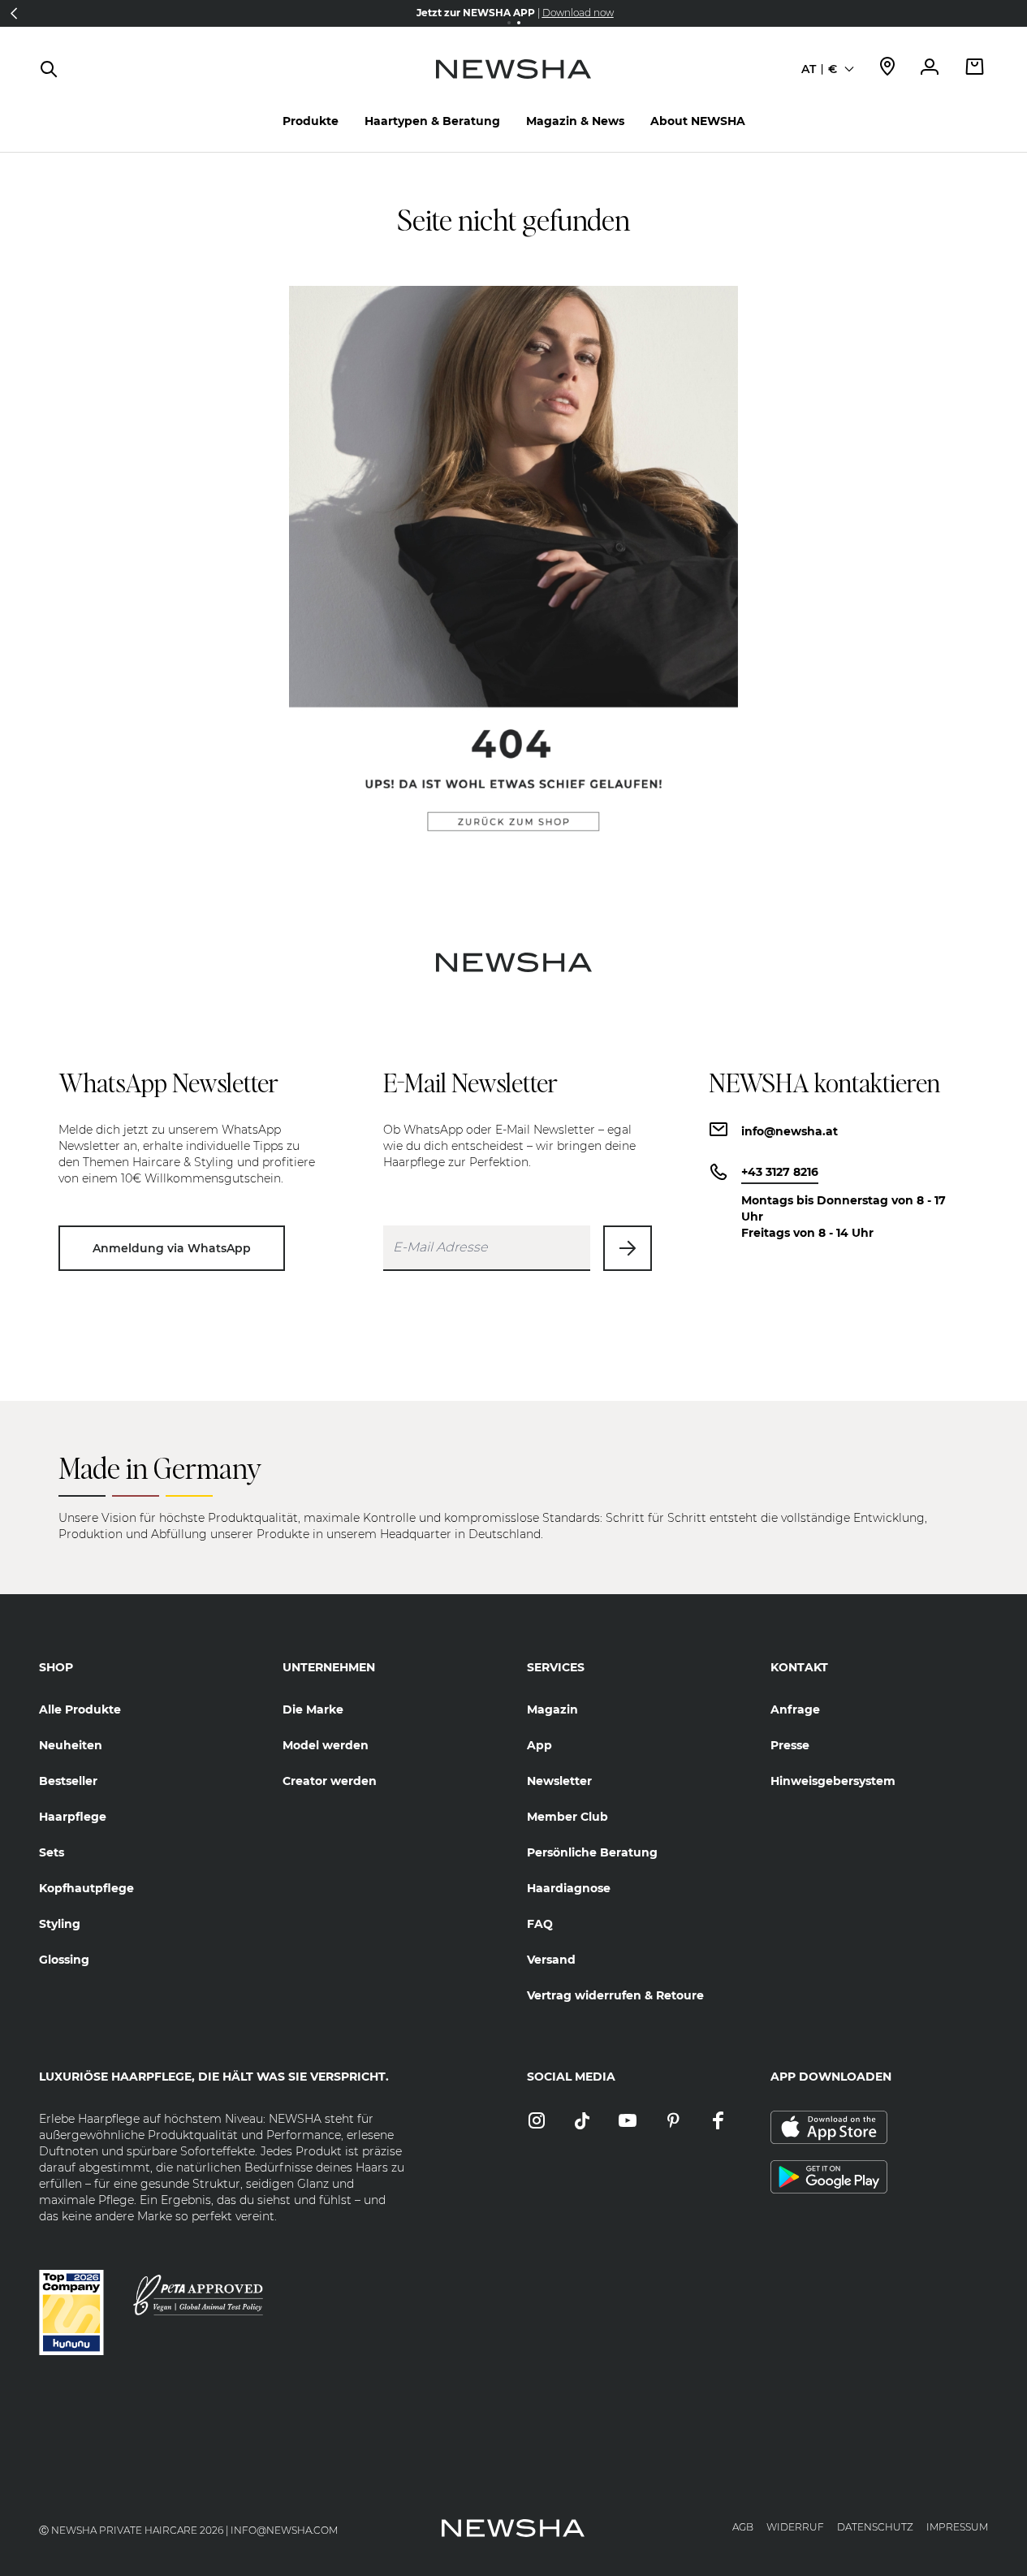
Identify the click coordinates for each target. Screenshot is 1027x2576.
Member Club (567, 1817)
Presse (790, 1745)
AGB (743, 2527)
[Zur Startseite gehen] (513, 85)
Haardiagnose (569, 1888)
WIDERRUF (795, 2527)
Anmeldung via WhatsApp (172, 1248)
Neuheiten (71, 1745)
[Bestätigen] (628, 1248)
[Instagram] (537, 2122)
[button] (14, 13)
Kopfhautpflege (86, 1888)
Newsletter (559, 1781)
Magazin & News (575, 121)
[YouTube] (628, 2122)
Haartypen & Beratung (432, 121)
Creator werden (330, 1781)
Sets (52, 1852)
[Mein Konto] (930, 69)
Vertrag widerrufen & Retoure (615, 1995)
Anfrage (795, 1709)
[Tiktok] (582, 2122)
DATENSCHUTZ (875, 2527)
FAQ (540, 1924)
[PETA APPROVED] (198, 2295)
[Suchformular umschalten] (49, 69)
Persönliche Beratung (592, 1852)
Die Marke (313, 1709)
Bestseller (68, 1781)
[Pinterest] (673, 2122)
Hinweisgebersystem (833, 1781)
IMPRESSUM (957, 2527)
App (539, 1745)
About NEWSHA (698, 121)
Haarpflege (73, 1817)
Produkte (311, 121)
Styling (60, 1924)
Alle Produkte (80, 1709)
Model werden (326, 1745)
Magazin (552, 1709)
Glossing (64, 1960)
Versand (551, 1960)
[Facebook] (718, 2122)
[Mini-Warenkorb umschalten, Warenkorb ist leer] (975, 69)
